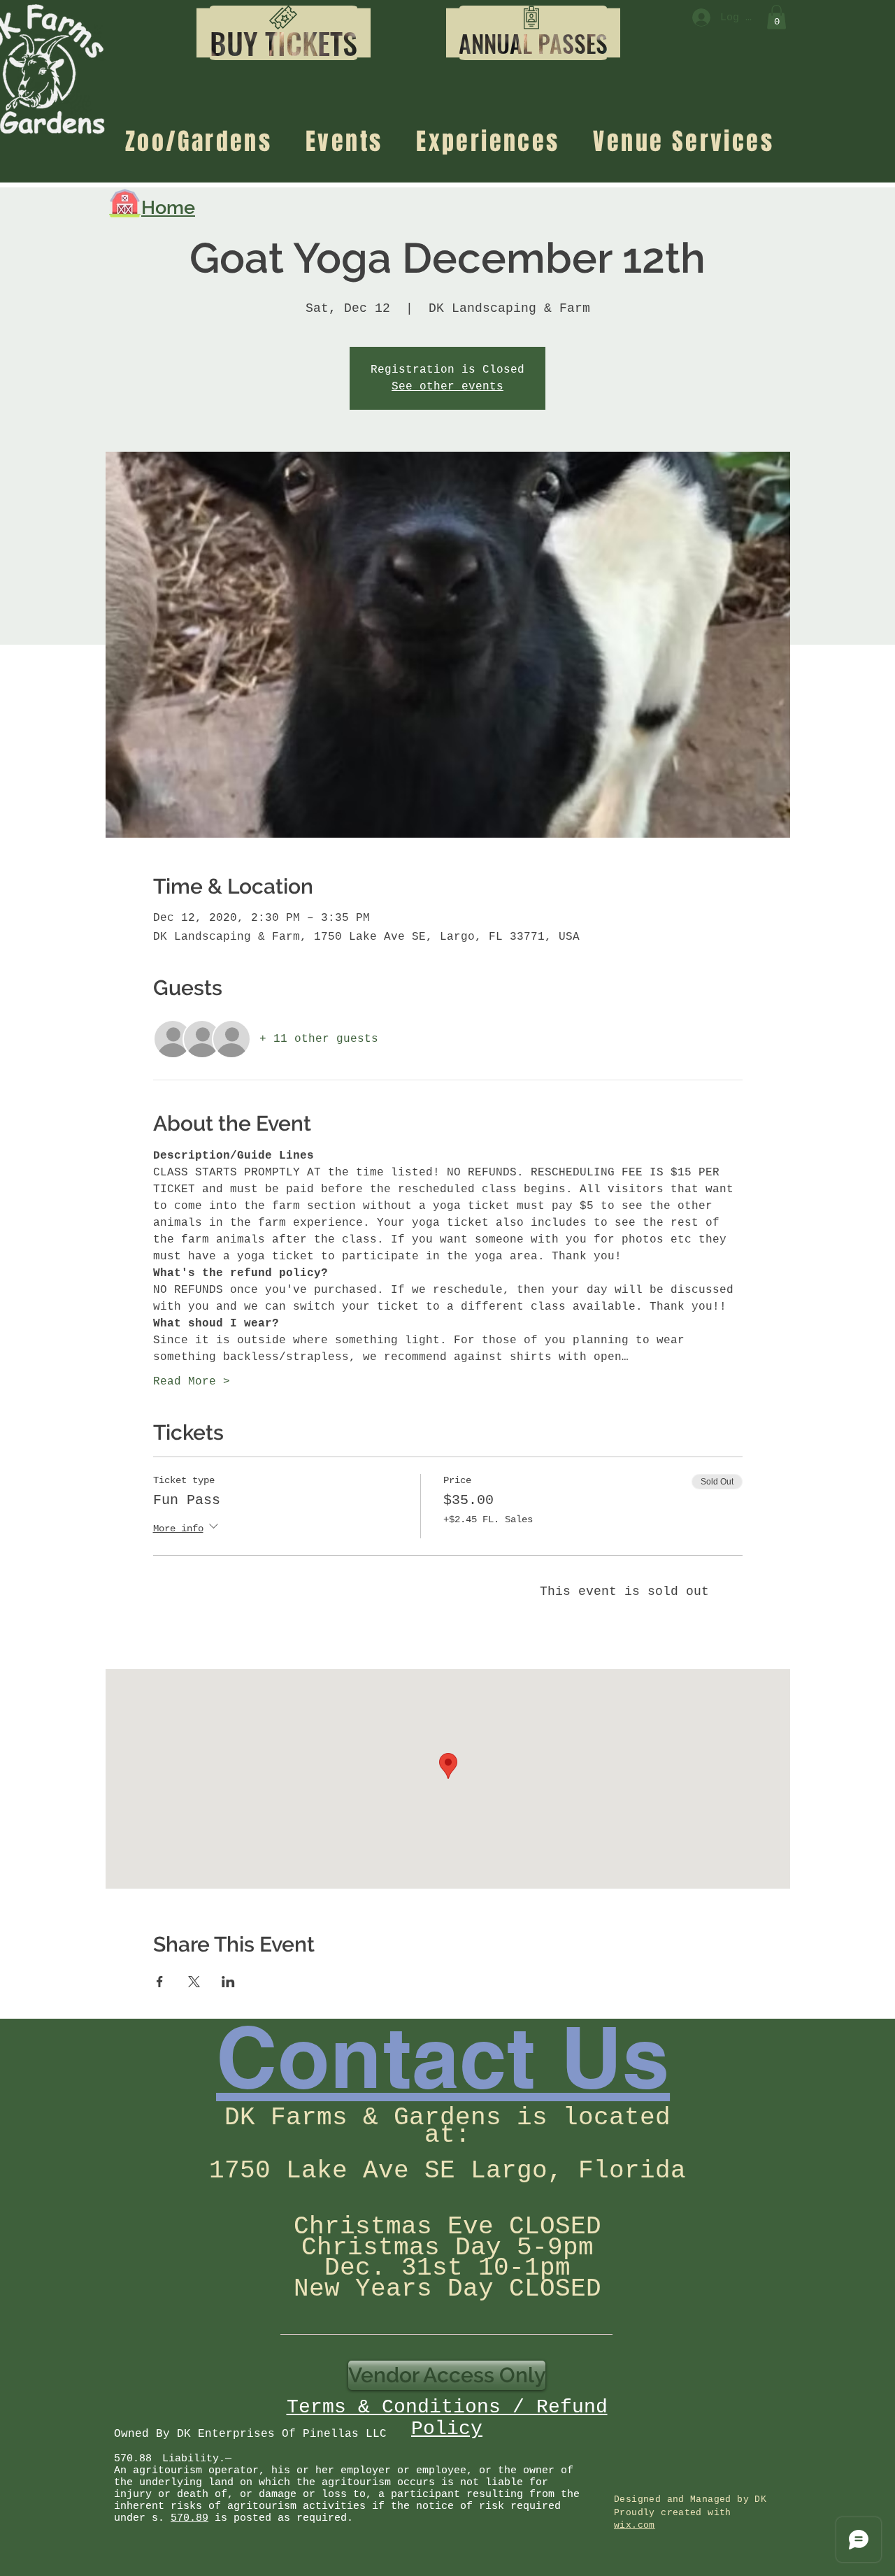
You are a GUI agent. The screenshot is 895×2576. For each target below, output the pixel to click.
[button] (284, 44)
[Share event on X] (194, 1982)
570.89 (189, 2518)
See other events (447, 387)
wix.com (635, 2525)
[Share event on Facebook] (160, 1982)
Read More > (192, 1382)
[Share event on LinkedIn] (228, 1982)
